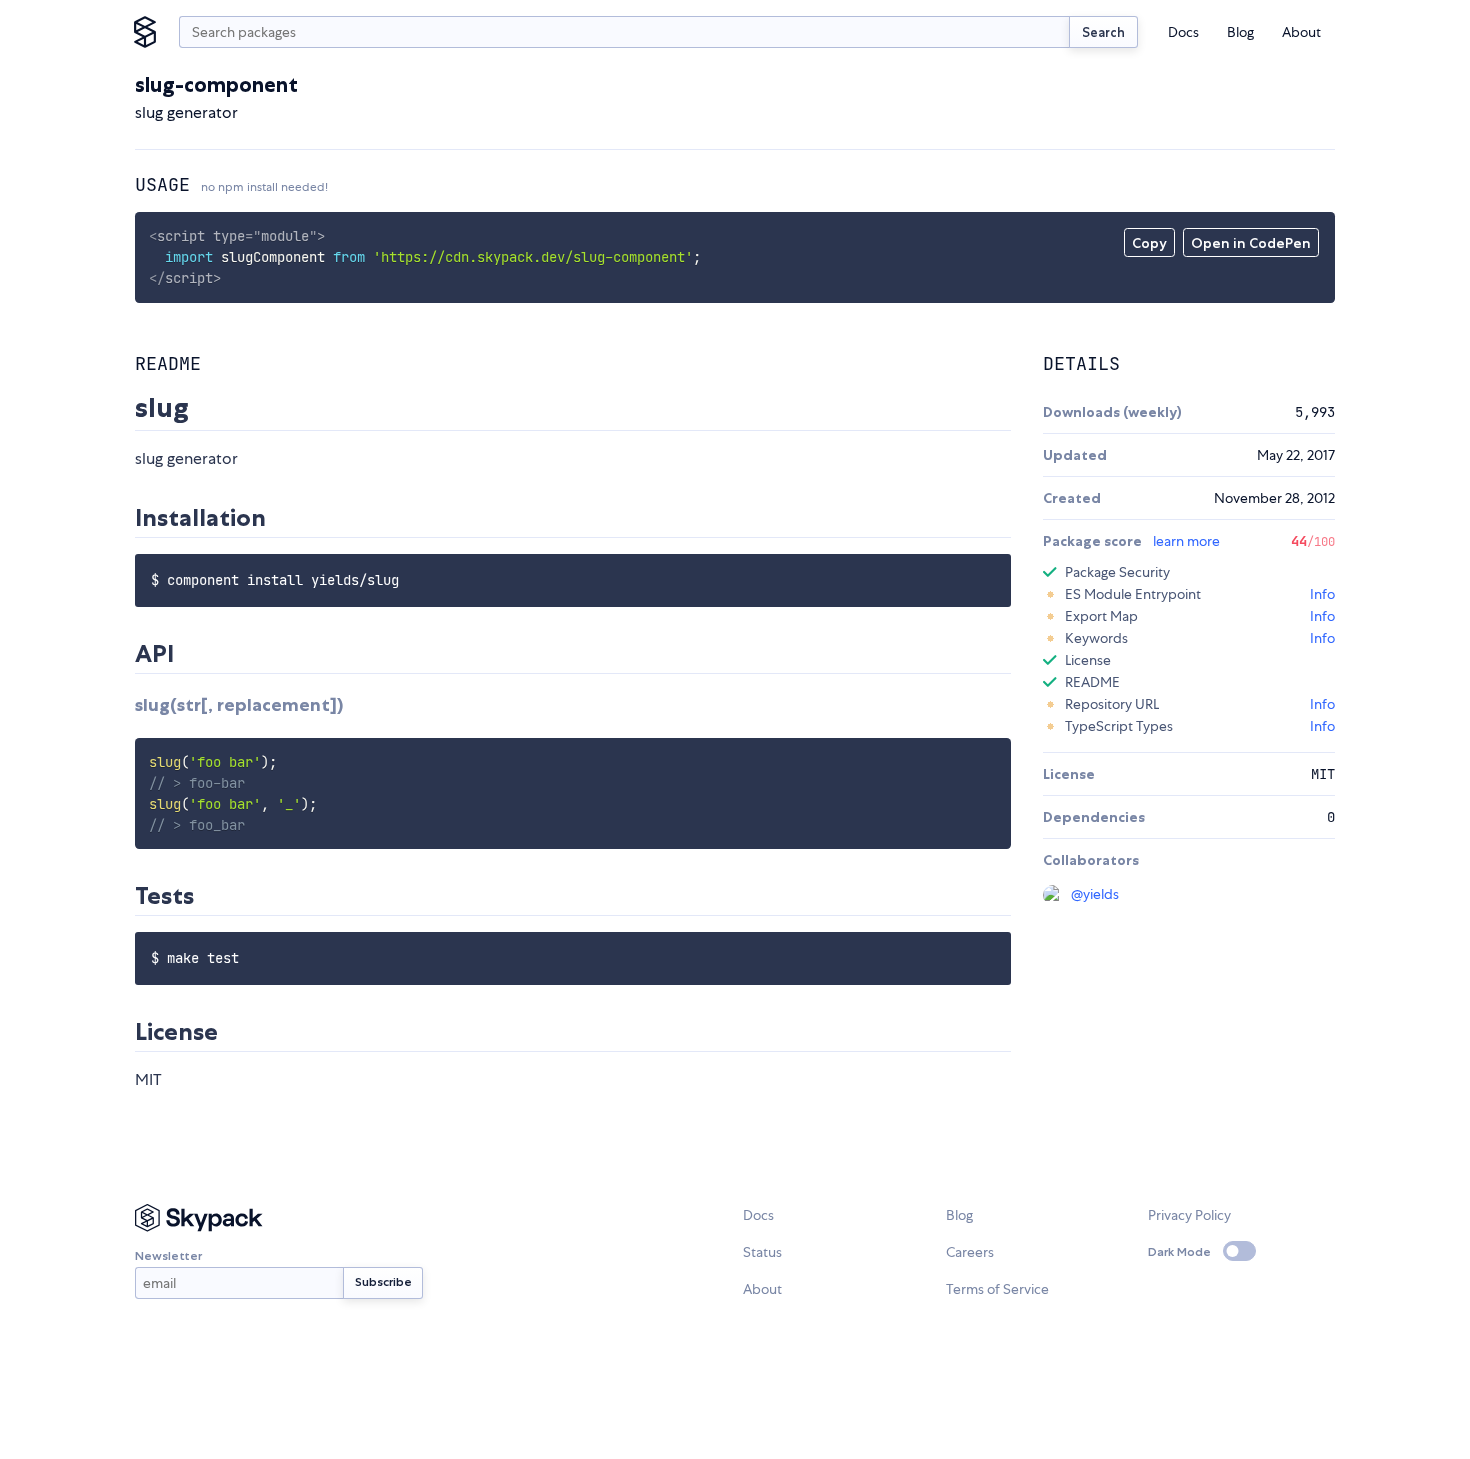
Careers (970, 1252)
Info (1322, 594)
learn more (1186, 541)
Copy (1149, 243)
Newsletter (168, 1255)
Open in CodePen (1251, 243)
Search (1103, 32)
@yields (1095, 894)
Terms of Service (997, 1289)
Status (762, 1252)
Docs (1183, 32)
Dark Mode (1179, 1251)
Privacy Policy (1189, 1215)
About (1301, 32)
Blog (1240, 32)
